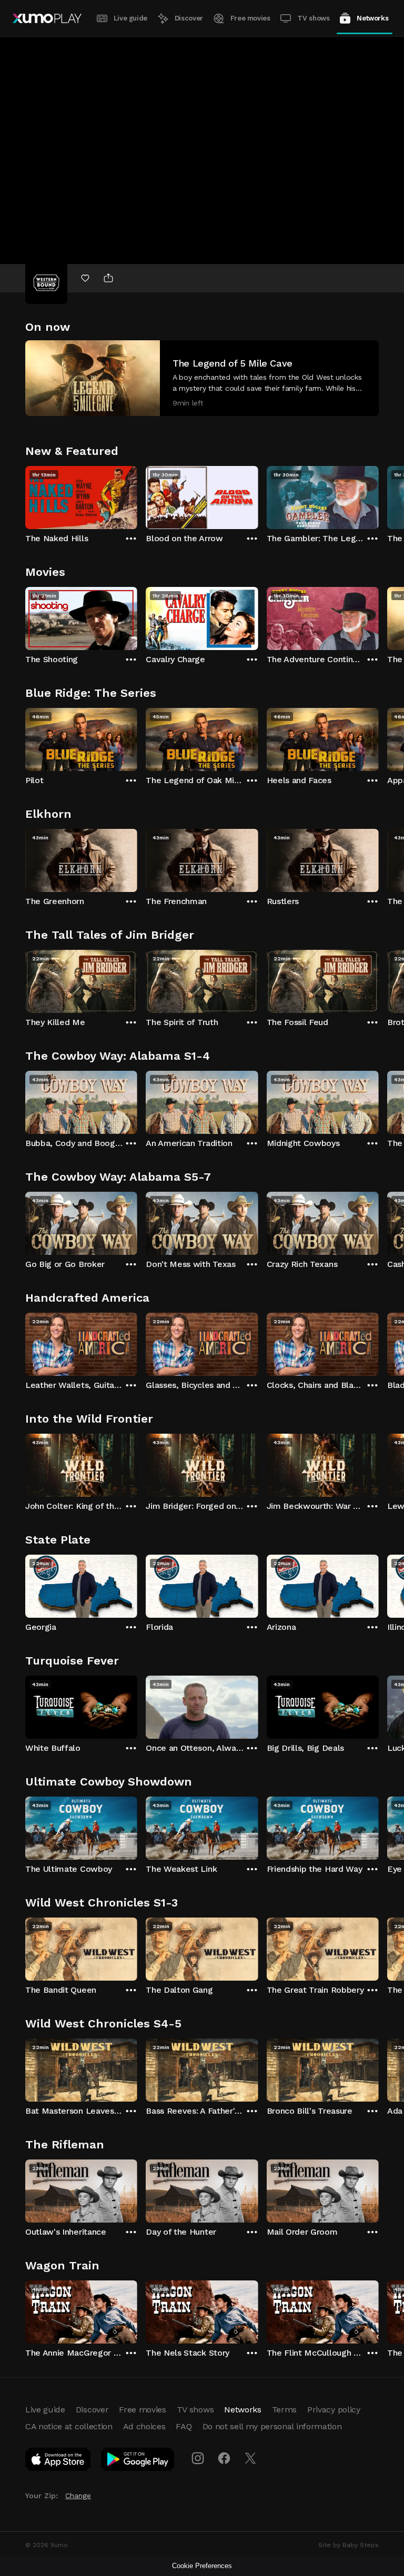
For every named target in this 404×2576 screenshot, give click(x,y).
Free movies (250, 18)
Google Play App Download (138, 2461)
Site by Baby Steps (349, 2545)
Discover (189, 18)
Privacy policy (334, 2410)
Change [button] (78, 2496)
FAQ (184, 2426)
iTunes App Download (58, 2461)
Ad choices (144, 2426)
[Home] (47, 18)
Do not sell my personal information (272, 2426)
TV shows (313, 18)
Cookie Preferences (202, 2566)
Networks (372, 18)
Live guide (130, 18)
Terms (284, 2410)
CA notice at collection (69, 2426)
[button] (202, 378)
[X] (250, 2458)
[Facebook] (224, 2458)
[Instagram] (198, 2458)
